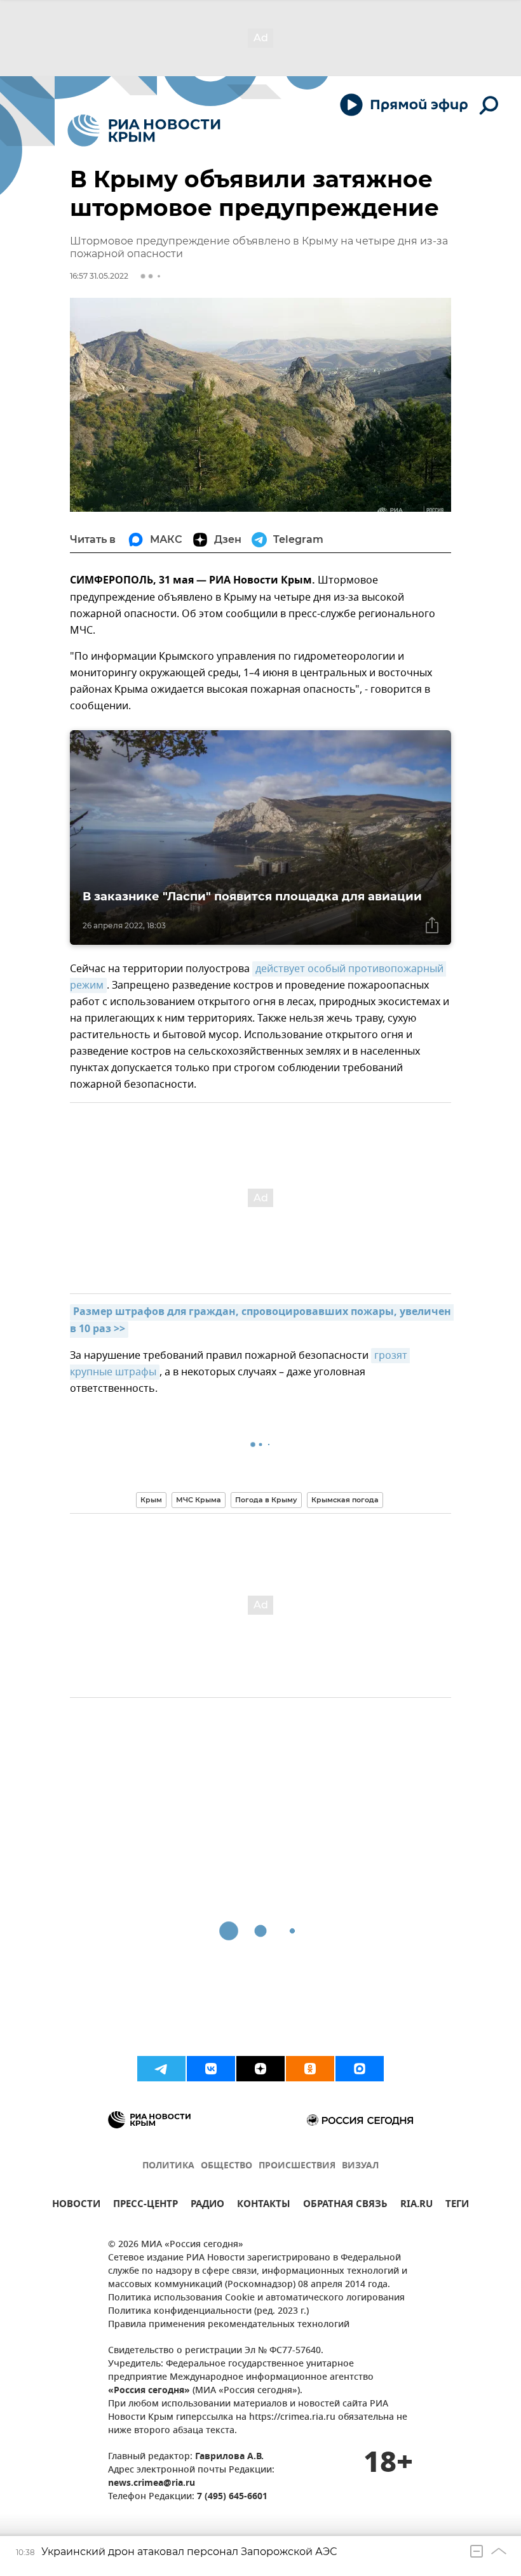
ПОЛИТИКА (168, 2166)
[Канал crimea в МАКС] (360, 2069)
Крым (151, 1500)
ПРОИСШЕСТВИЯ (297, 2166)
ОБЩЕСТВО (227, 2166)
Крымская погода (345, 1500)
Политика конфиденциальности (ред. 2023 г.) (208, 2312)
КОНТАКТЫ (264, 2206)
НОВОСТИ (76, 2206)
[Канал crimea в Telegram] (161, 2069)
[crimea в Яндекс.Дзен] (260, 2069)
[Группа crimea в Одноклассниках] (310, 2069)
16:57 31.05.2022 (99, 276)
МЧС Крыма (199, 1500)
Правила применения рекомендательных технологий (229, 2325)
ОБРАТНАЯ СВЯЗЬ (345, 2206)
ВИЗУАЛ (360, 2166)
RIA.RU (416, 2206)
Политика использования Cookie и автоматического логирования (256, 2298)
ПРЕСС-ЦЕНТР (145, 2206)
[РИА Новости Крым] (144, 130)
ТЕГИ (457, 2206)
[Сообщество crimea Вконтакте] (211, 2069)
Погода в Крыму (266, 1500)
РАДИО (207, 2206)
